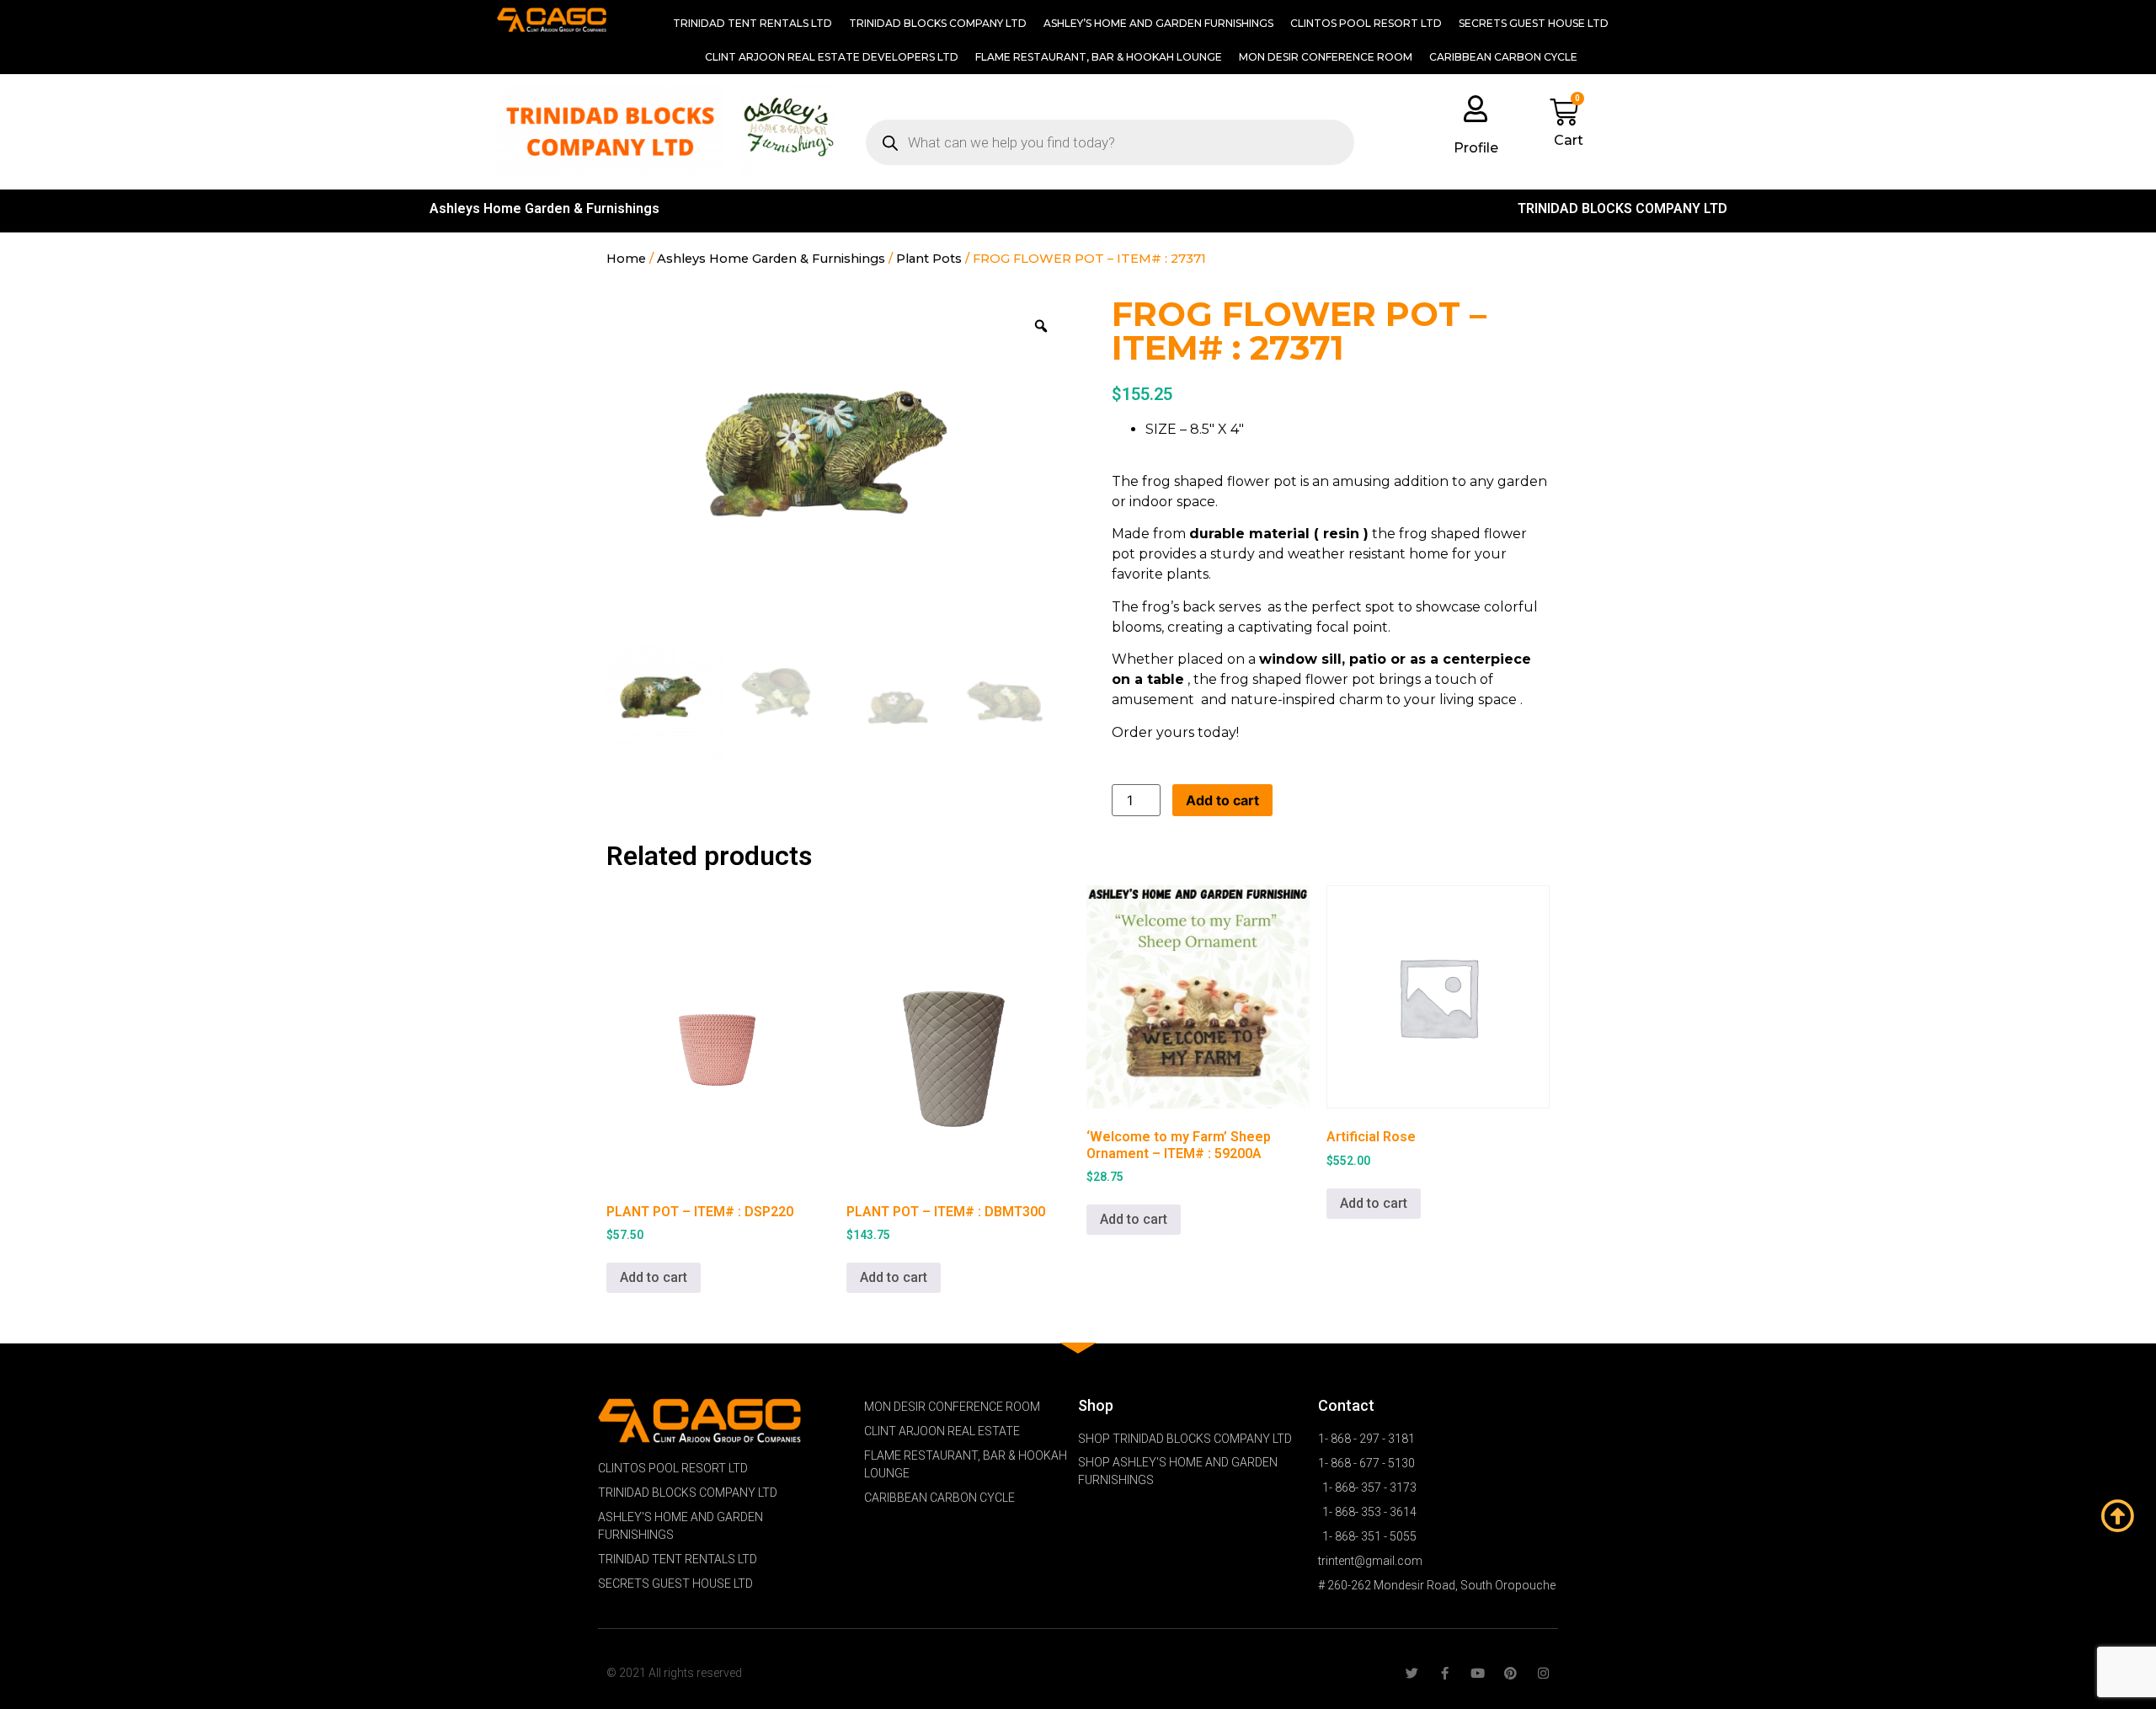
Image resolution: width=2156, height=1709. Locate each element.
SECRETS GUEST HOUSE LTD (1534, 23)
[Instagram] (1543, 1673)
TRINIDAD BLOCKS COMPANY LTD (938, 23)
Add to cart (1222, 800)
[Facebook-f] (1445, 1673)
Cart (1569, 140)
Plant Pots (929, 259)
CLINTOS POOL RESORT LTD (1366, 23)
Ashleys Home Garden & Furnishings (544, 208)
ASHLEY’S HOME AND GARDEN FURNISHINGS (1158, 23)
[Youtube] (1478, 1673)
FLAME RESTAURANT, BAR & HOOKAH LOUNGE (1099, 57)
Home (626, 259)
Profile (1476, 148)
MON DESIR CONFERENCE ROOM (1326, 57)
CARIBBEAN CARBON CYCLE (1503, 57)
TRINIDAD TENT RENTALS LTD (752, 23)
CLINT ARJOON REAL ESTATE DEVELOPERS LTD (832, 57)
